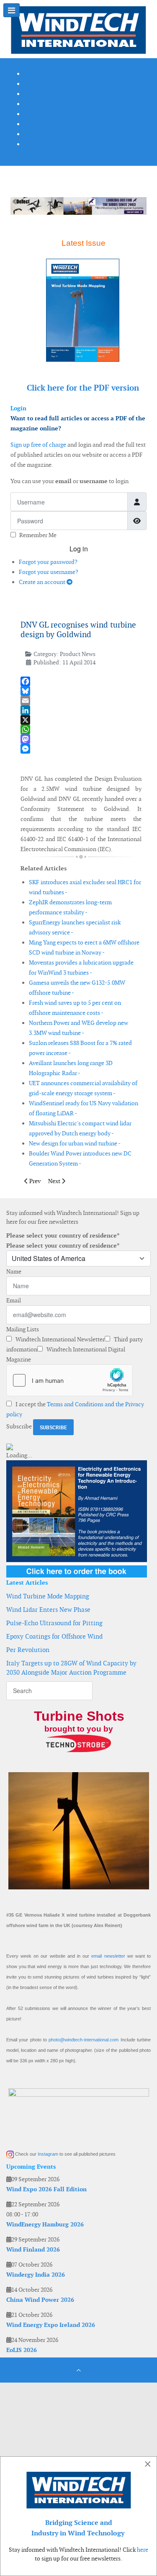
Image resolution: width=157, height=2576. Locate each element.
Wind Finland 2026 (33, 2249)
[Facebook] (81, 681)
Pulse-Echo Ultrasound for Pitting (54, 1623)
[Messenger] (81, 749)
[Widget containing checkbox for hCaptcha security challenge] (69, 1380)
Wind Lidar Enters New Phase (48, 1610)
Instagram (48, 2154)
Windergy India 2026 (36, 2275)
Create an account (43, 582)
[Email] (81, 701)
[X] (81, 720)
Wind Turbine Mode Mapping (48, 1596)
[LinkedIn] (81, 710)
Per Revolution (28, 1650)
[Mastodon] (81, 739)
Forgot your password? (48, 562)
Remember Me (38, 535)
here (143, 2550)
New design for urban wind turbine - (75, 1143)
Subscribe (19, 1426)
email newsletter (108, 1956)
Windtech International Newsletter (59, 1339)
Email (14, 1300)
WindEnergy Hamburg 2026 (45, 2224)
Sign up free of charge (38, 445)
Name (14, 1271)
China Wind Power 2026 (40, 2300)
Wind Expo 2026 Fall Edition (46, 2189)
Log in (79, 549)
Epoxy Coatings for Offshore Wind (54, 1636)
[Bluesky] (81, 691)
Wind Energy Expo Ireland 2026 (51, 2325)
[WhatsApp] (81, 730)
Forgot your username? (49, 572)
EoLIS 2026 (22, 2350)
